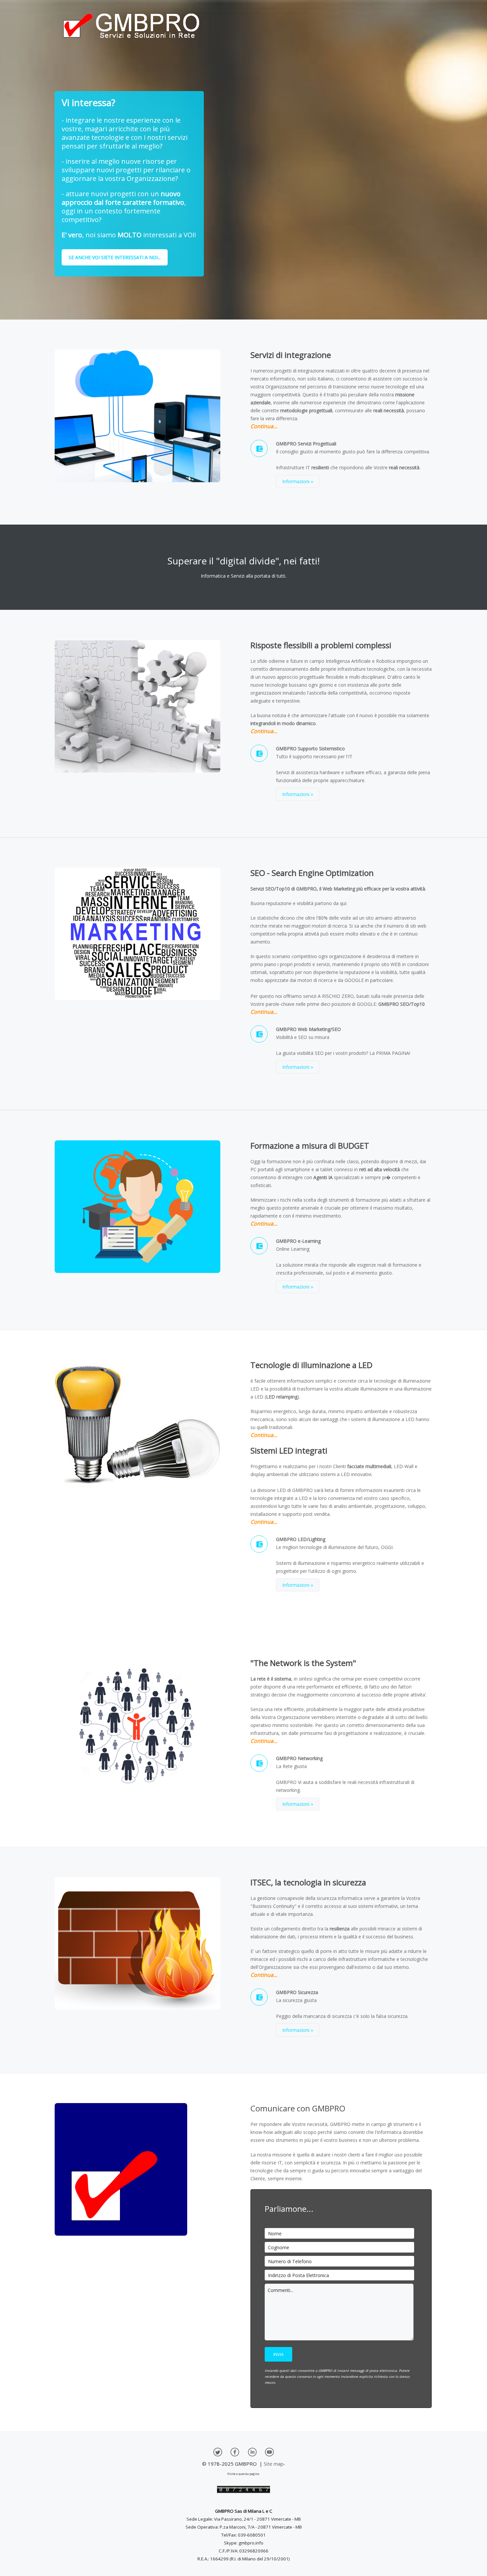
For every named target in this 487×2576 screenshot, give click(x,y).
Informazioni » (298, 481)
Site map (274, 2464)
